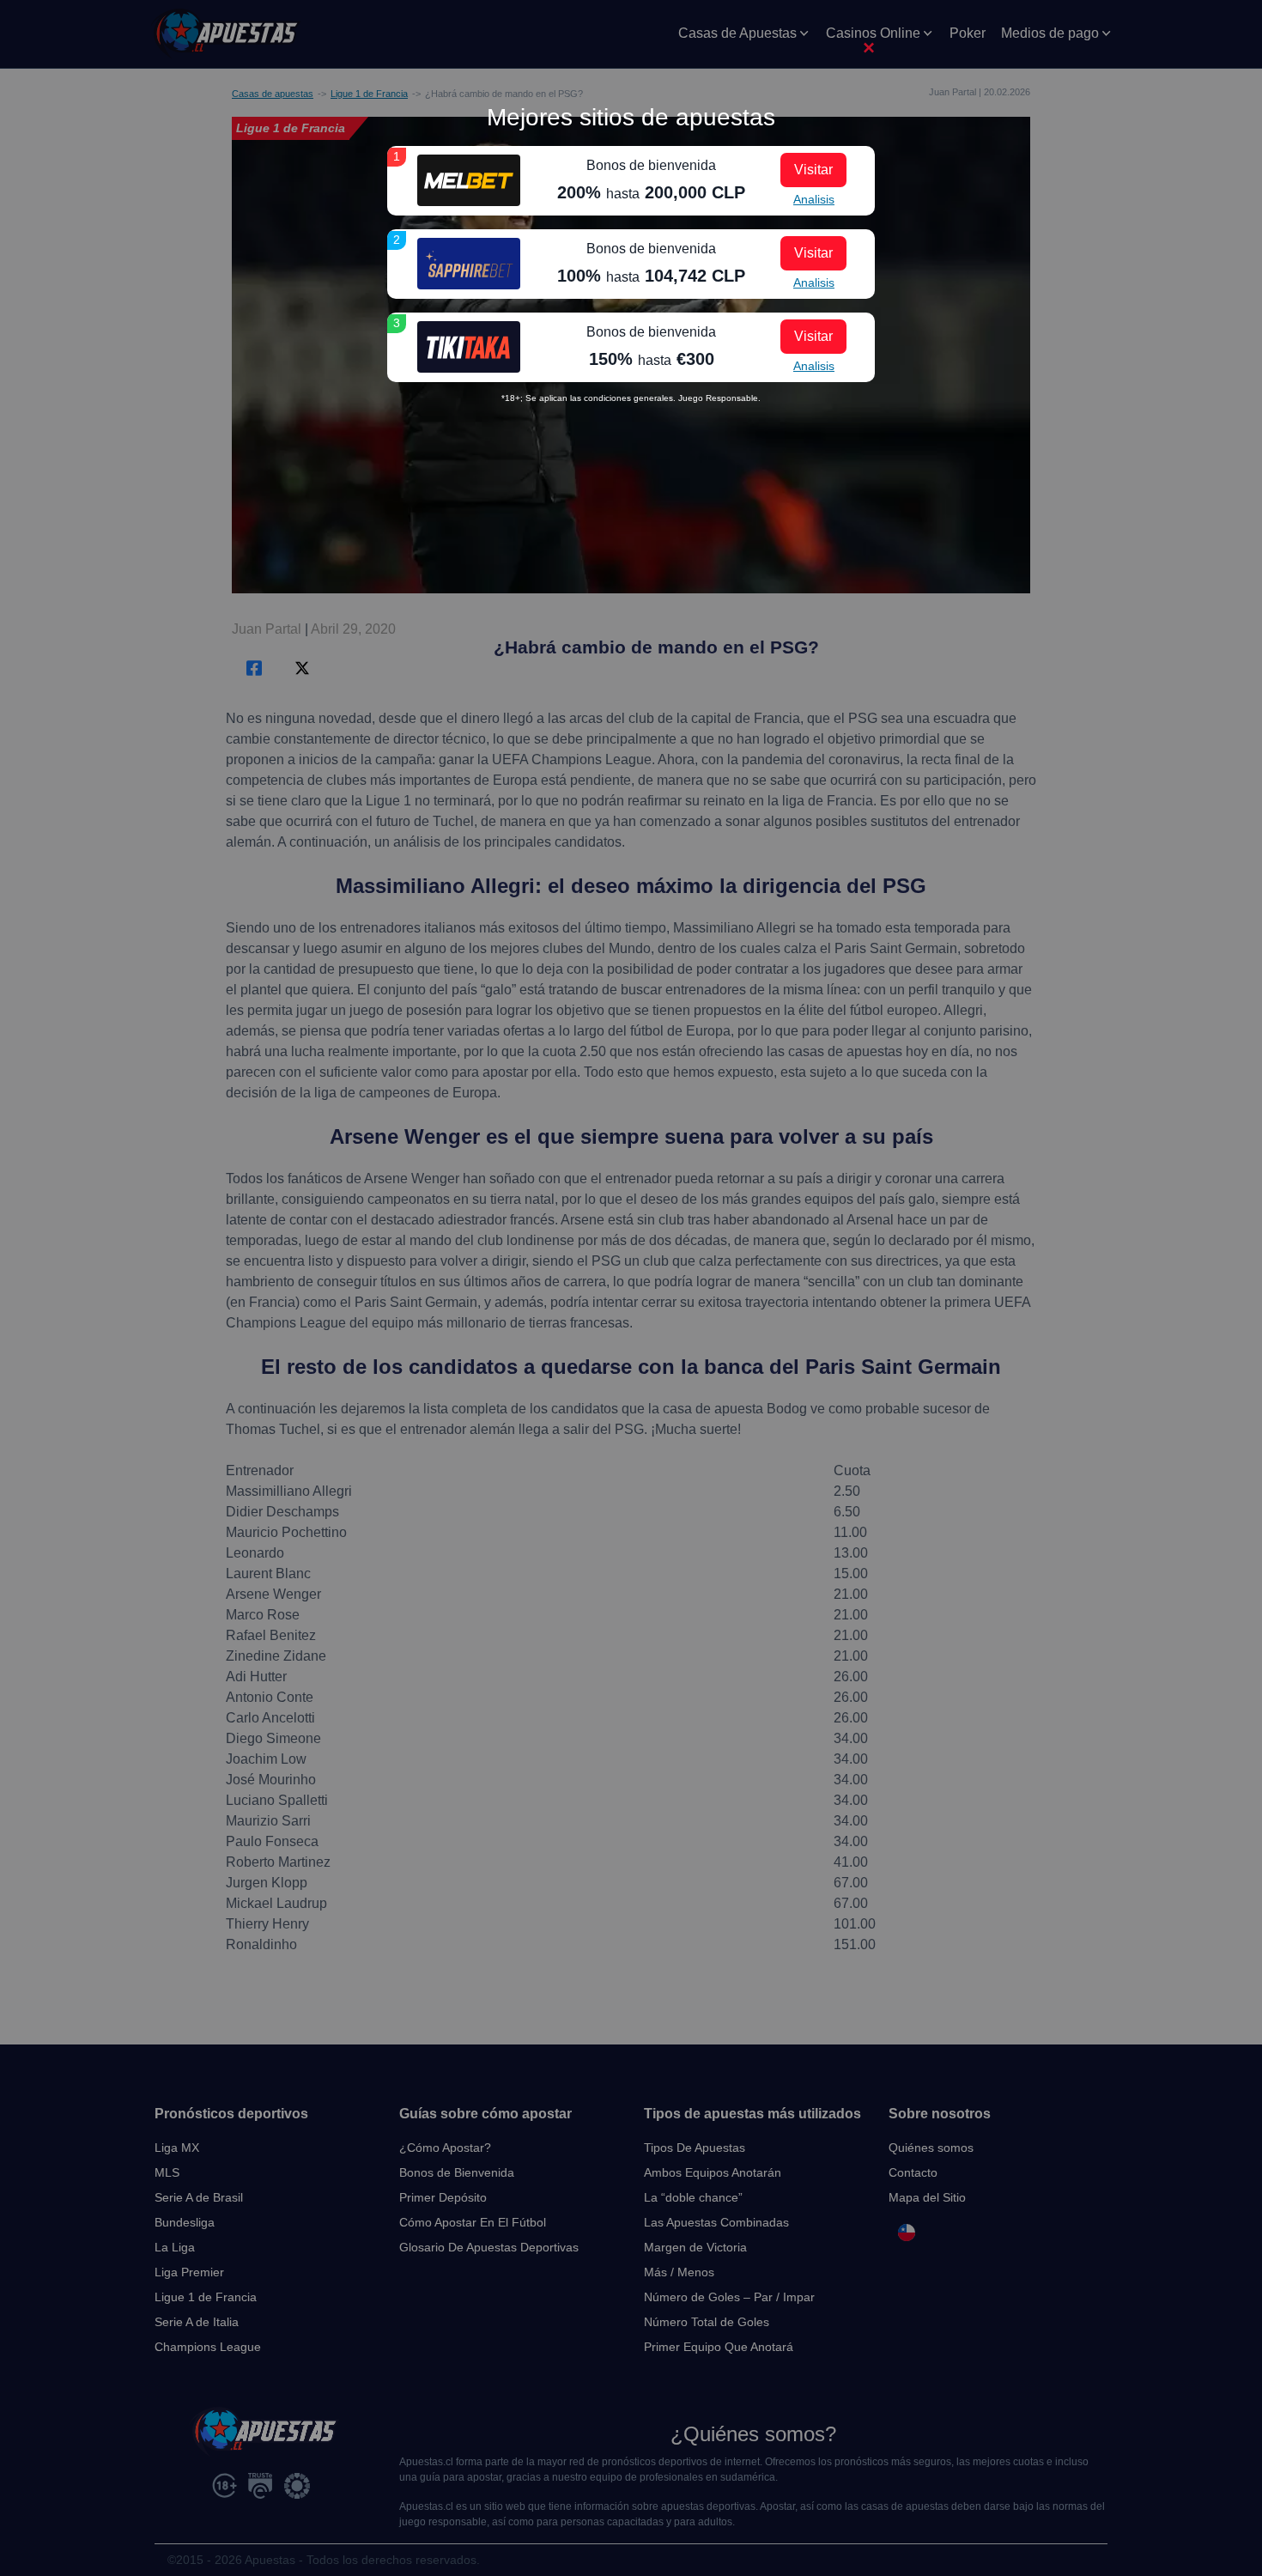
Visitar (813, 170)
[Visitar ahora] (469, 180)
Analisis (814, 199)
